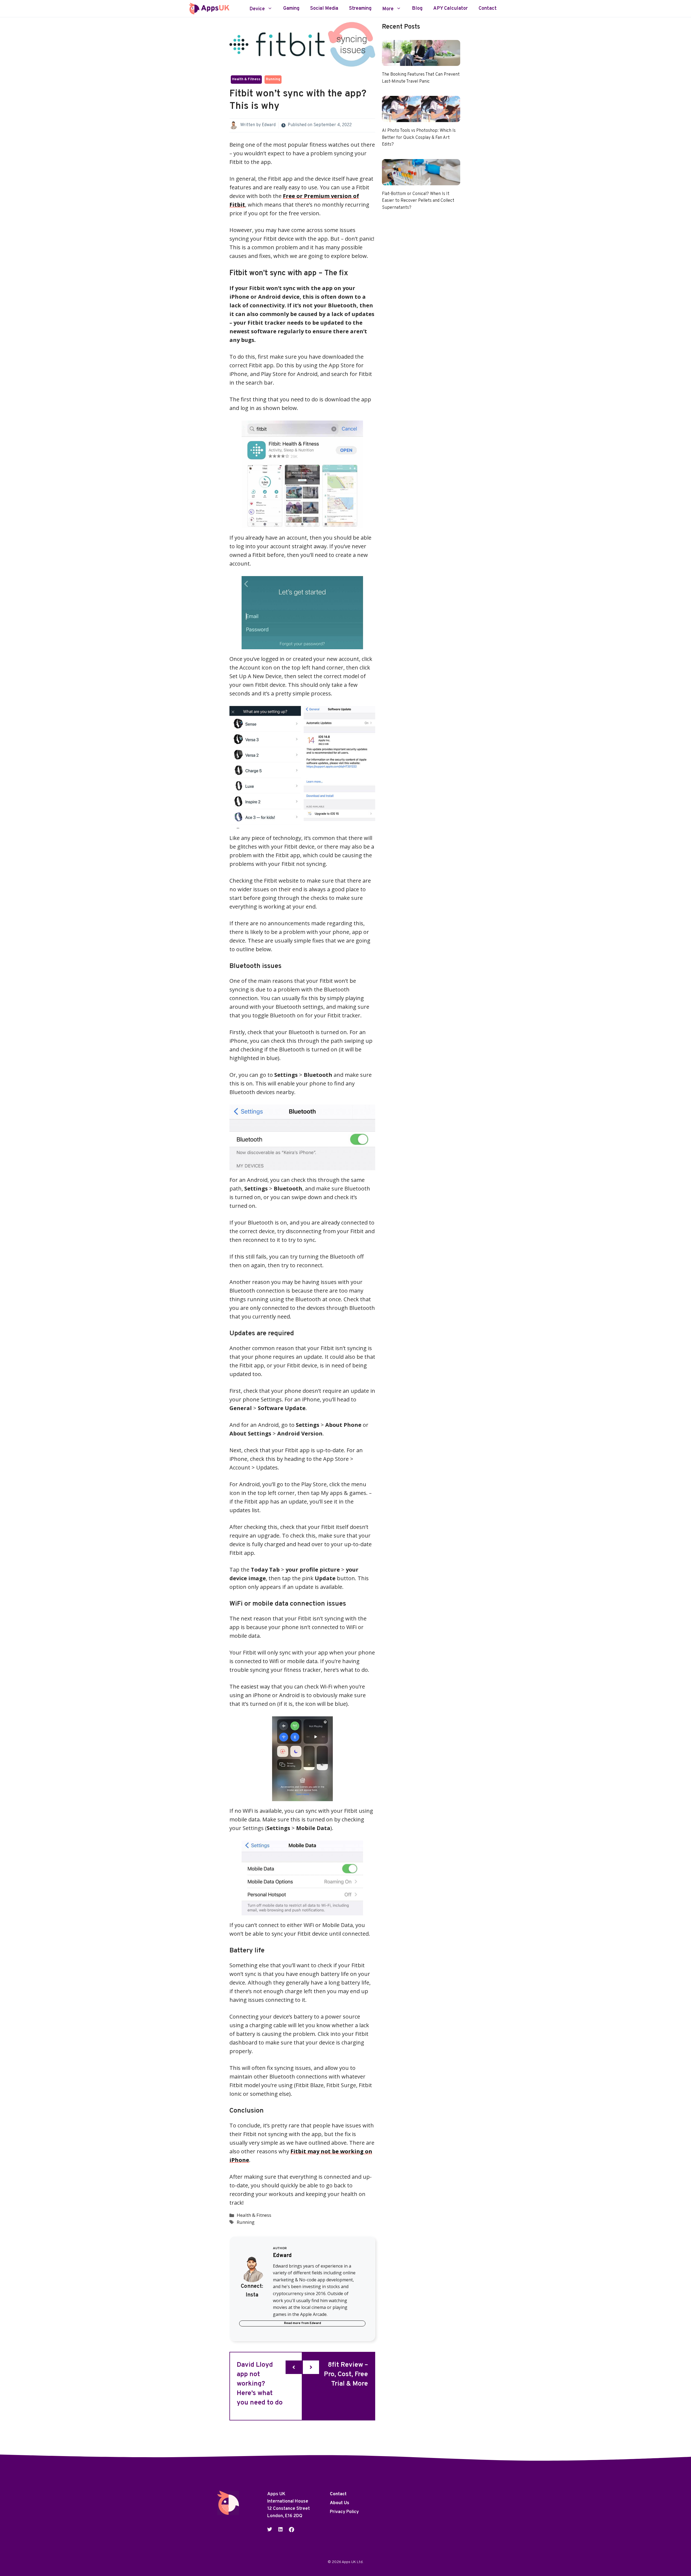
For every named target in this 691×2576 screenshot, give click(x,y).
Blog (417, 9)
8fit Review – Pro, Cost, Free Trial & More (346, 2375)
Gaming (291, 9)
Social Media (324, 9)
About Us (340, 2503)
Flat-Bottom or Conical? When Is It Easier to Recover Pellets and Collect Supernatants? (418, 201)
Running (273, 79)
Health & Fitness (246, 79)
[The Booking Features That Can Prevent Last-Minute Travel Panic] (421, 61)
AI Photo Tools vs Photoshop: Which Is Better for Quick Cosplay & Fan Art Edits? (419, 138)
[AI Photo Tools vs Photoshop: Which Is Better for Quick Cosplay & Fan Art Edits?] (421, 118)
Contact (488, 9)
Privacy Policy (344, 2512)
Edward (269, 125)
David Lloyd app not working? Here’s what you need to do (260, 2384)
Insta (252, 2295)
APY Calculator (450, 9)
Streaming (360, 9)
